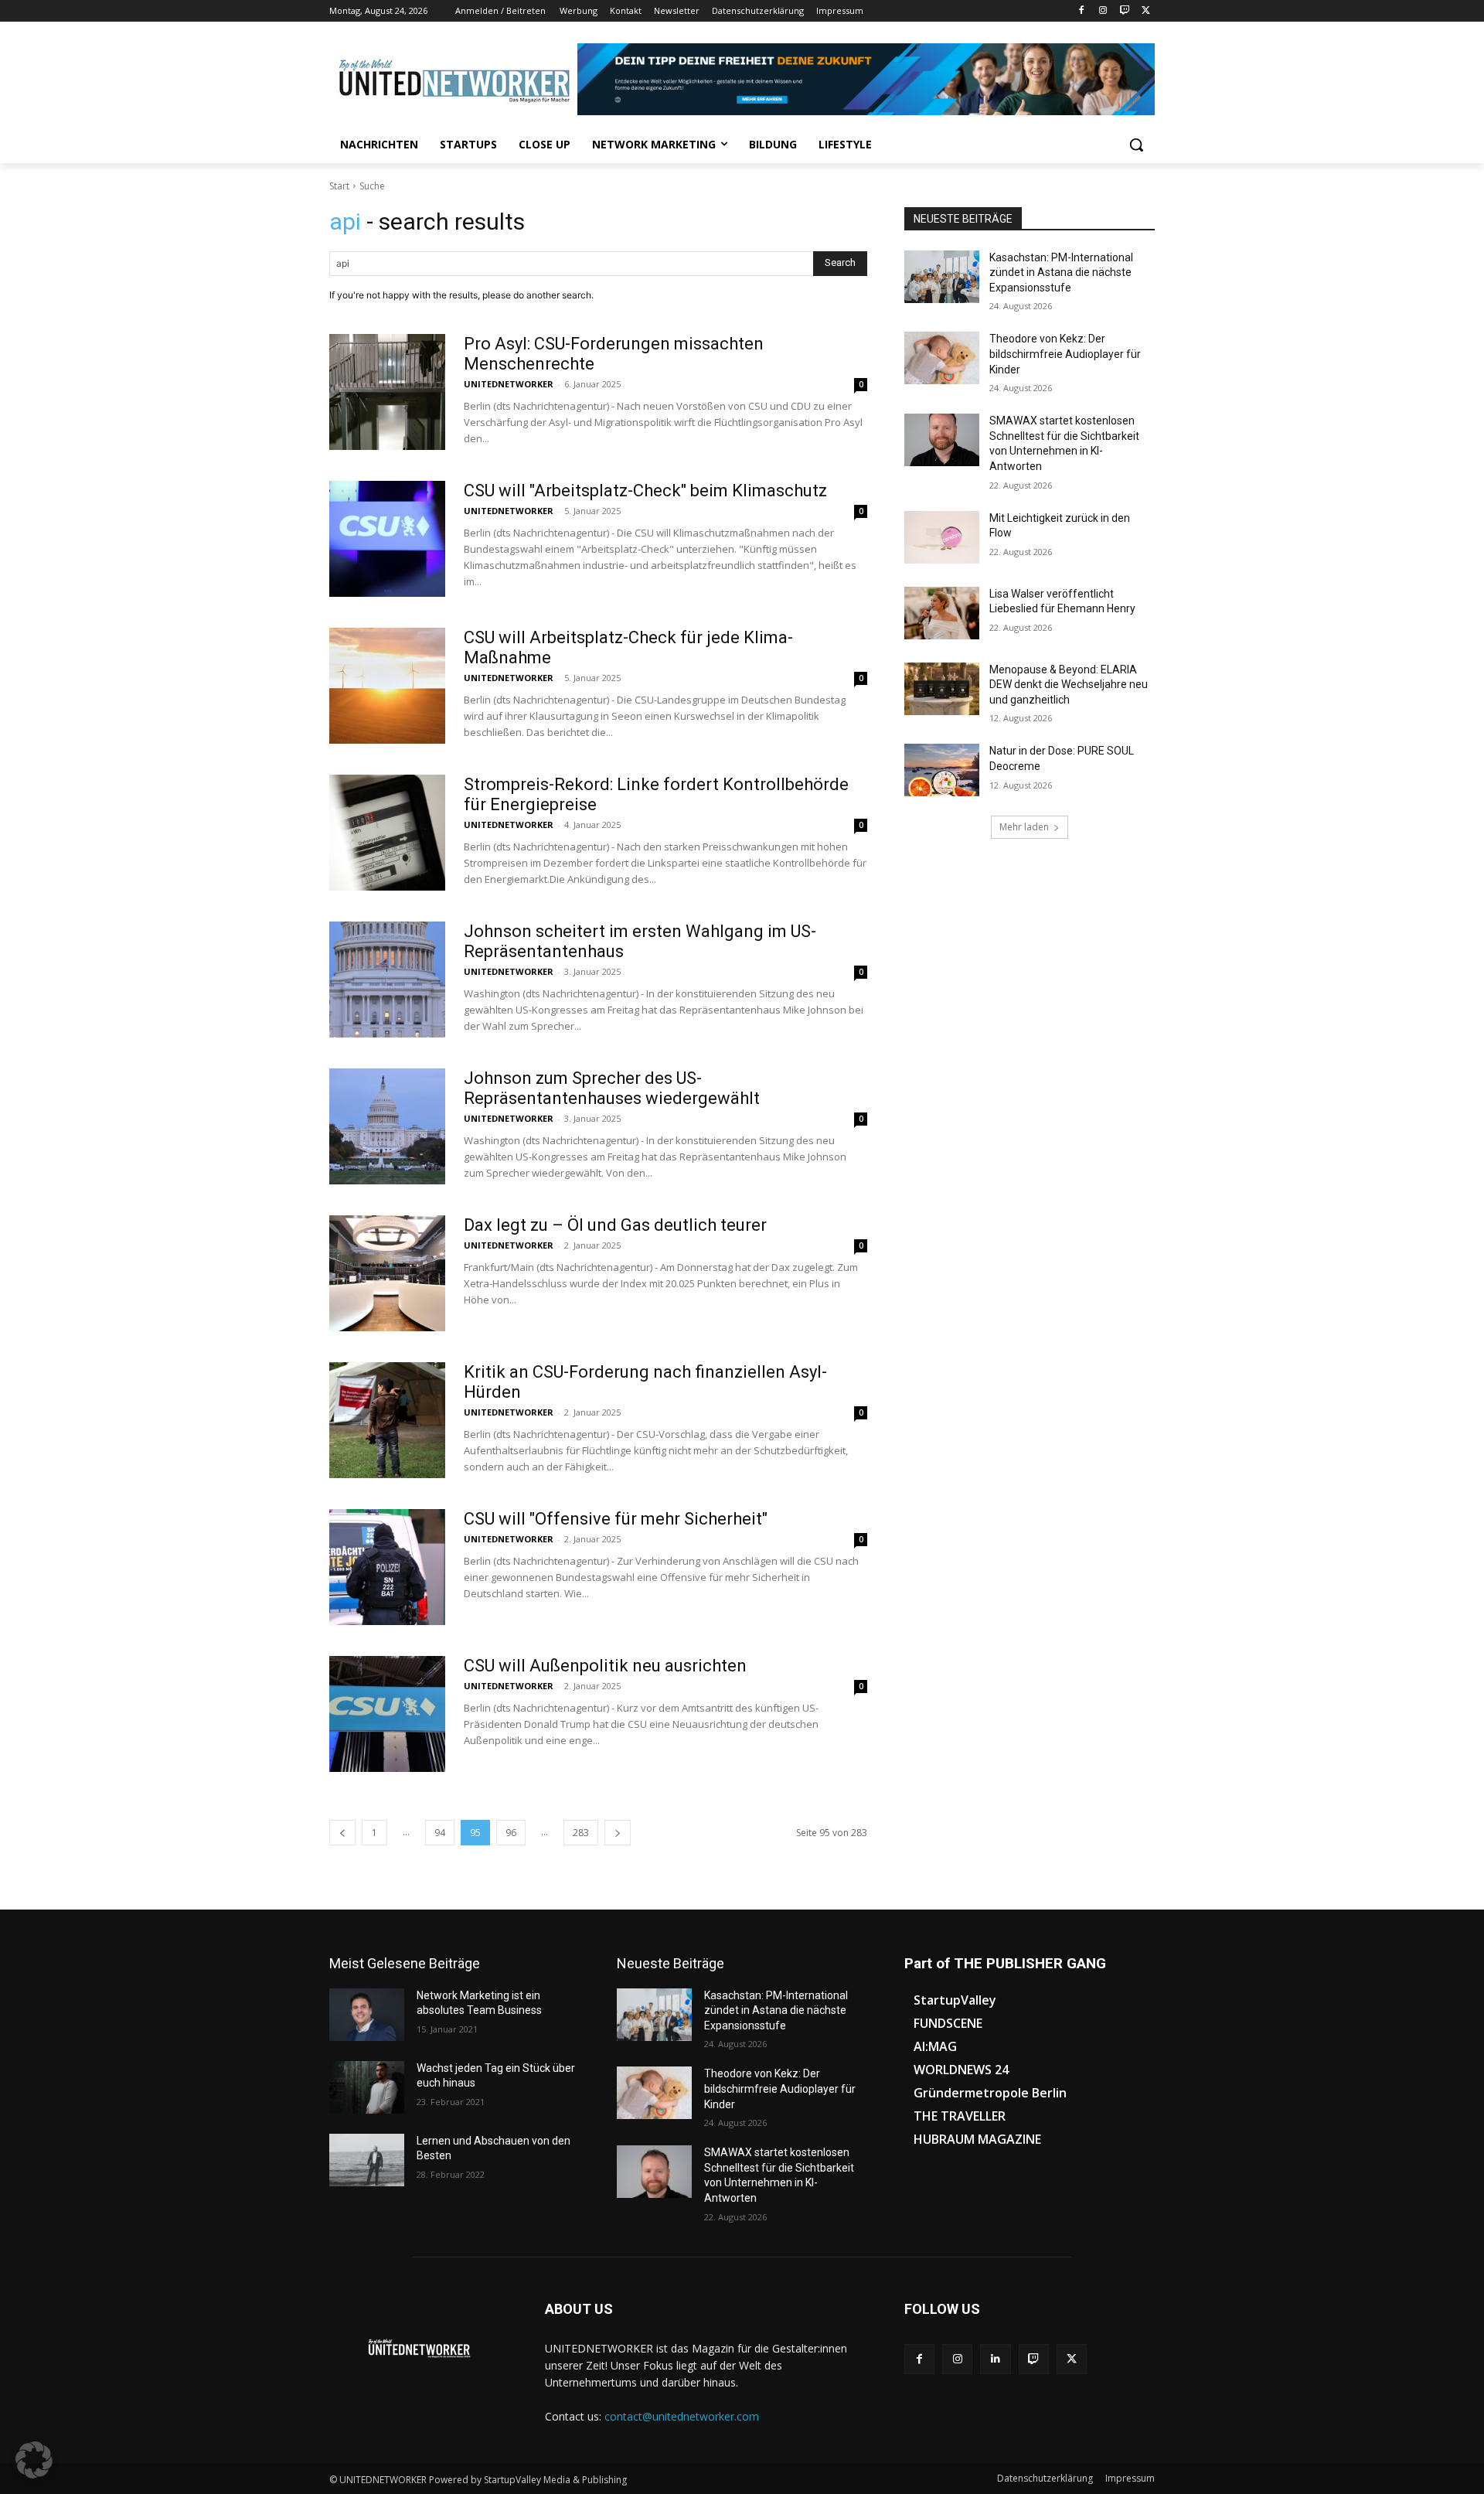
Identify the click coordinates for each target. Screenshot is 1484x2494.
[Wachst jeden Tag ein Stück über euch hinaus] (367, 2087)
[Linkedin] (995, 2359)
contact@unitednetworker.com (682, 2416)
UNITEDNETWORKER (509, 384)
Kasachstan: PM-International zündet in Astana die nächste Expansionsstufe (1061, 273)
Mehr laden (1024, 827)
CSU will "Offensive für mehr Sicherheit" (616, 1519)
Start (339, 186)
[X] (1146, 11)
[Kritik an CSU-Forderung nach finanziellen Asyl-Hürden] (387, 1420)
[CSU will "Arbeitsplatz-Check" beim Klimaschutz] (387, 539)
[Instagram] (1103, 11)
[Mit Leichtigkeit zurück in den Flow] (942, 537)
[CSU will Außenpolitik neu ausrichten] (387, 1714)
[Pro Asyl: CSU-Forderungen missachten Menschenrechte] (387, 392)
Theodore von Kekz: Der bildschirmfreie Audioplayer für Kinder (1065, 354)
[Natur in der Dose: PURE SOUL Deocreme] (942, 770)
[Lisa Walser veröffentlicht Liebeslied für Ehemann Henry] (942, 613)
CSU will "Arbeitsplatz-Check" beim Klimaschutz (645, 491)
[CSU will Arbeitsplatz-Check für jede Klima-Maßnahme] (387, 686)
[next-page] (618, 1833)
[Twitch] (1124, 11)
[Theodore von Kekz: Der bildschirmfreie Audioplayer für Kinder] (942, 358)
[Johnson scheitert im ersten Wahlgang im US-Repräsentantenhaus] (387, 980)
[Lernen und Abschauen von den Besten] (367, 2160)
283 (581, 1833)
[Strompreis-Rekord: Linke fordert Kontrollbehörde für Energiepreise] (387, 833)
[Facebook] (1082, 11)
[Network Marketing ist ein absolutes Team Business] (367, 2015)
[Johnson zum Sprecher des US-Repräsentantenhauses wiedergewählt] (387, 1126)
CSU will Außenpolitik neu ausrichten (605, 1666)
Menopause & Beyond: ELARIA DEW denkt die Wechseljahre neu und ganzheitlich (1069, 685)
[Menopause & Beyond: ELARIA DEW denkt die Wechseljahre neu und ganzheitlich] (942, 689)
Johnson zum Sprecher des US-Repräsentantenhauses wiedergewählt (612, 1088)
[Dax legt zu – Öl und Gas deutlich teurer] (387, 1273)
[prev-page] (342, 1833)
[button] (1136, 145)
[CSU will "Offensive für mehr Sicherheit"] (387, 1567)
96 (511, 1833)
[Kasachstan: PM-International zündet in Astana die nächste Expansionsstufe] (942, 277)
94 (440, 1833)
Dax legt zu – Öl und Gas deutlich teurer (615, 1225)
